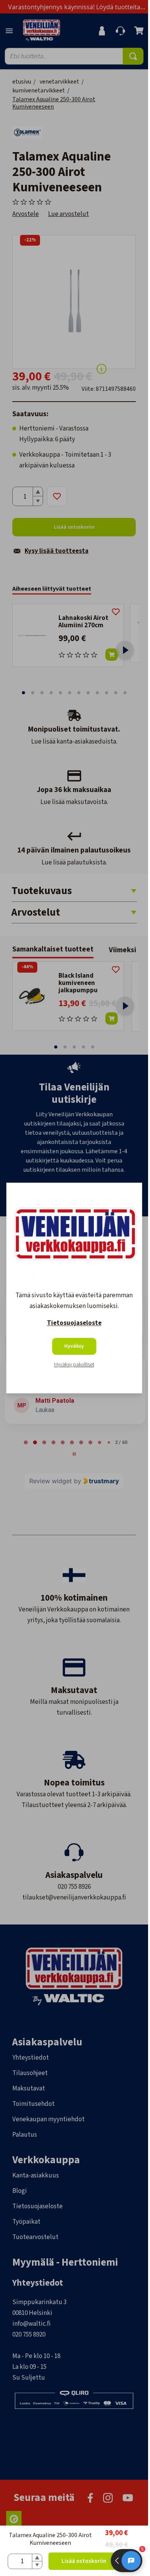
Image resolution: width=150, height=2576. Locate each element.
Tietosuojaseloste (74, 1323)
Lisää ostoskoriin (84, 2561)
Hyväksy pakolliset (74, 1365)
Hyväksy (74, 1347)
